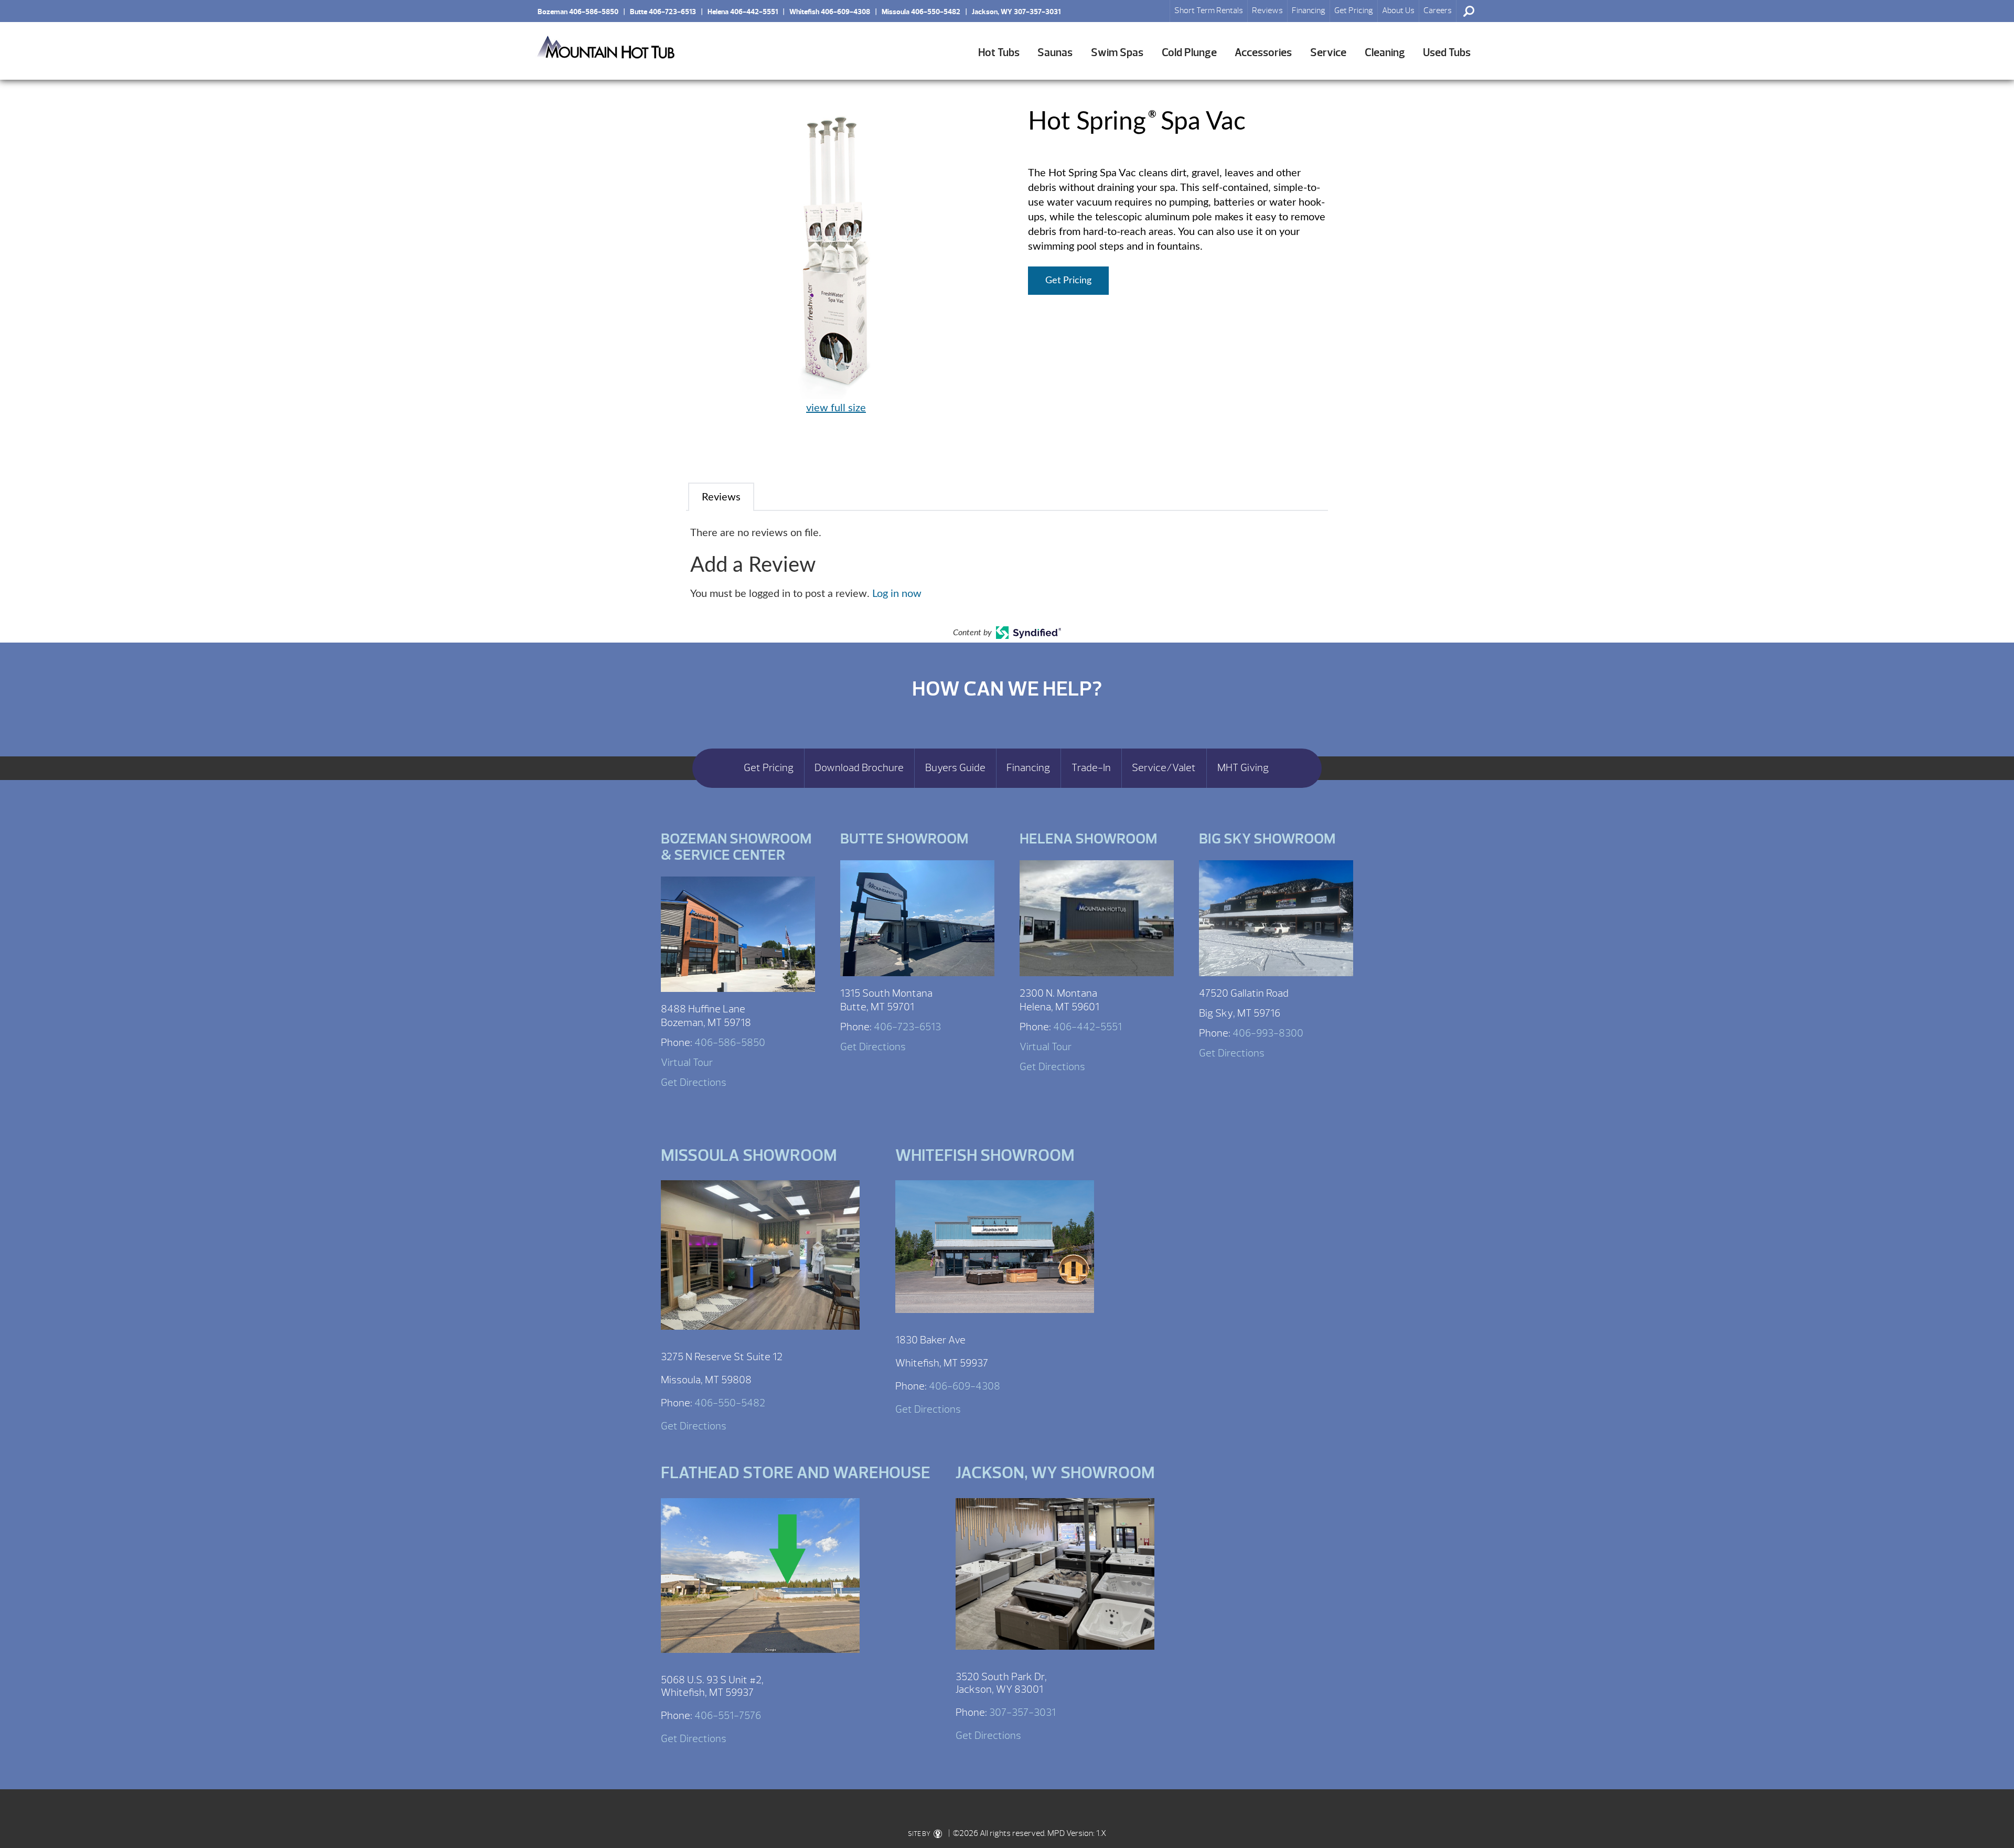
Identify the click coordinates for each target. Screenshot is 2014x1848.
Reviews (1267, 10)
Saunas (1055, 53)
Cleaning (1385, 53)
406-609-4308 (965, 1386)
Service (1328, 53)
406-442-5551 (1088, 1027)
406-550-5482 (730, 1403)
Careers (1438, 10)
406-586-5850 (730, 1043)
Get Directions (694, 1082)
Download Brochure (859, 768)
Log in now (897, 594)
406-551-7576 (728, 1716)
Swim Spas (1117, 53)
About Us (1398, 10)
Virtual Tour (687, 1062)
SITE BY (920, 1834)
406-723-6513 (907, 1027)
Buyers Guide (955, 768)
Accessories (1263, 53)
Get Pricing (1354, 10)
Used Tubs (1447, 53)
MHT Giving (1243, 768)
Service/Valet (1164, 768)
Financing (1309, 10)
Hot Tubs (999, 53)
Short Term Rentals (1209, 10)
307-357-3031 (1022, 1712)
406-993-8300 (1268, 1033)
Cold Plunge (1189, 53)
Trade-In (1091, 768)
